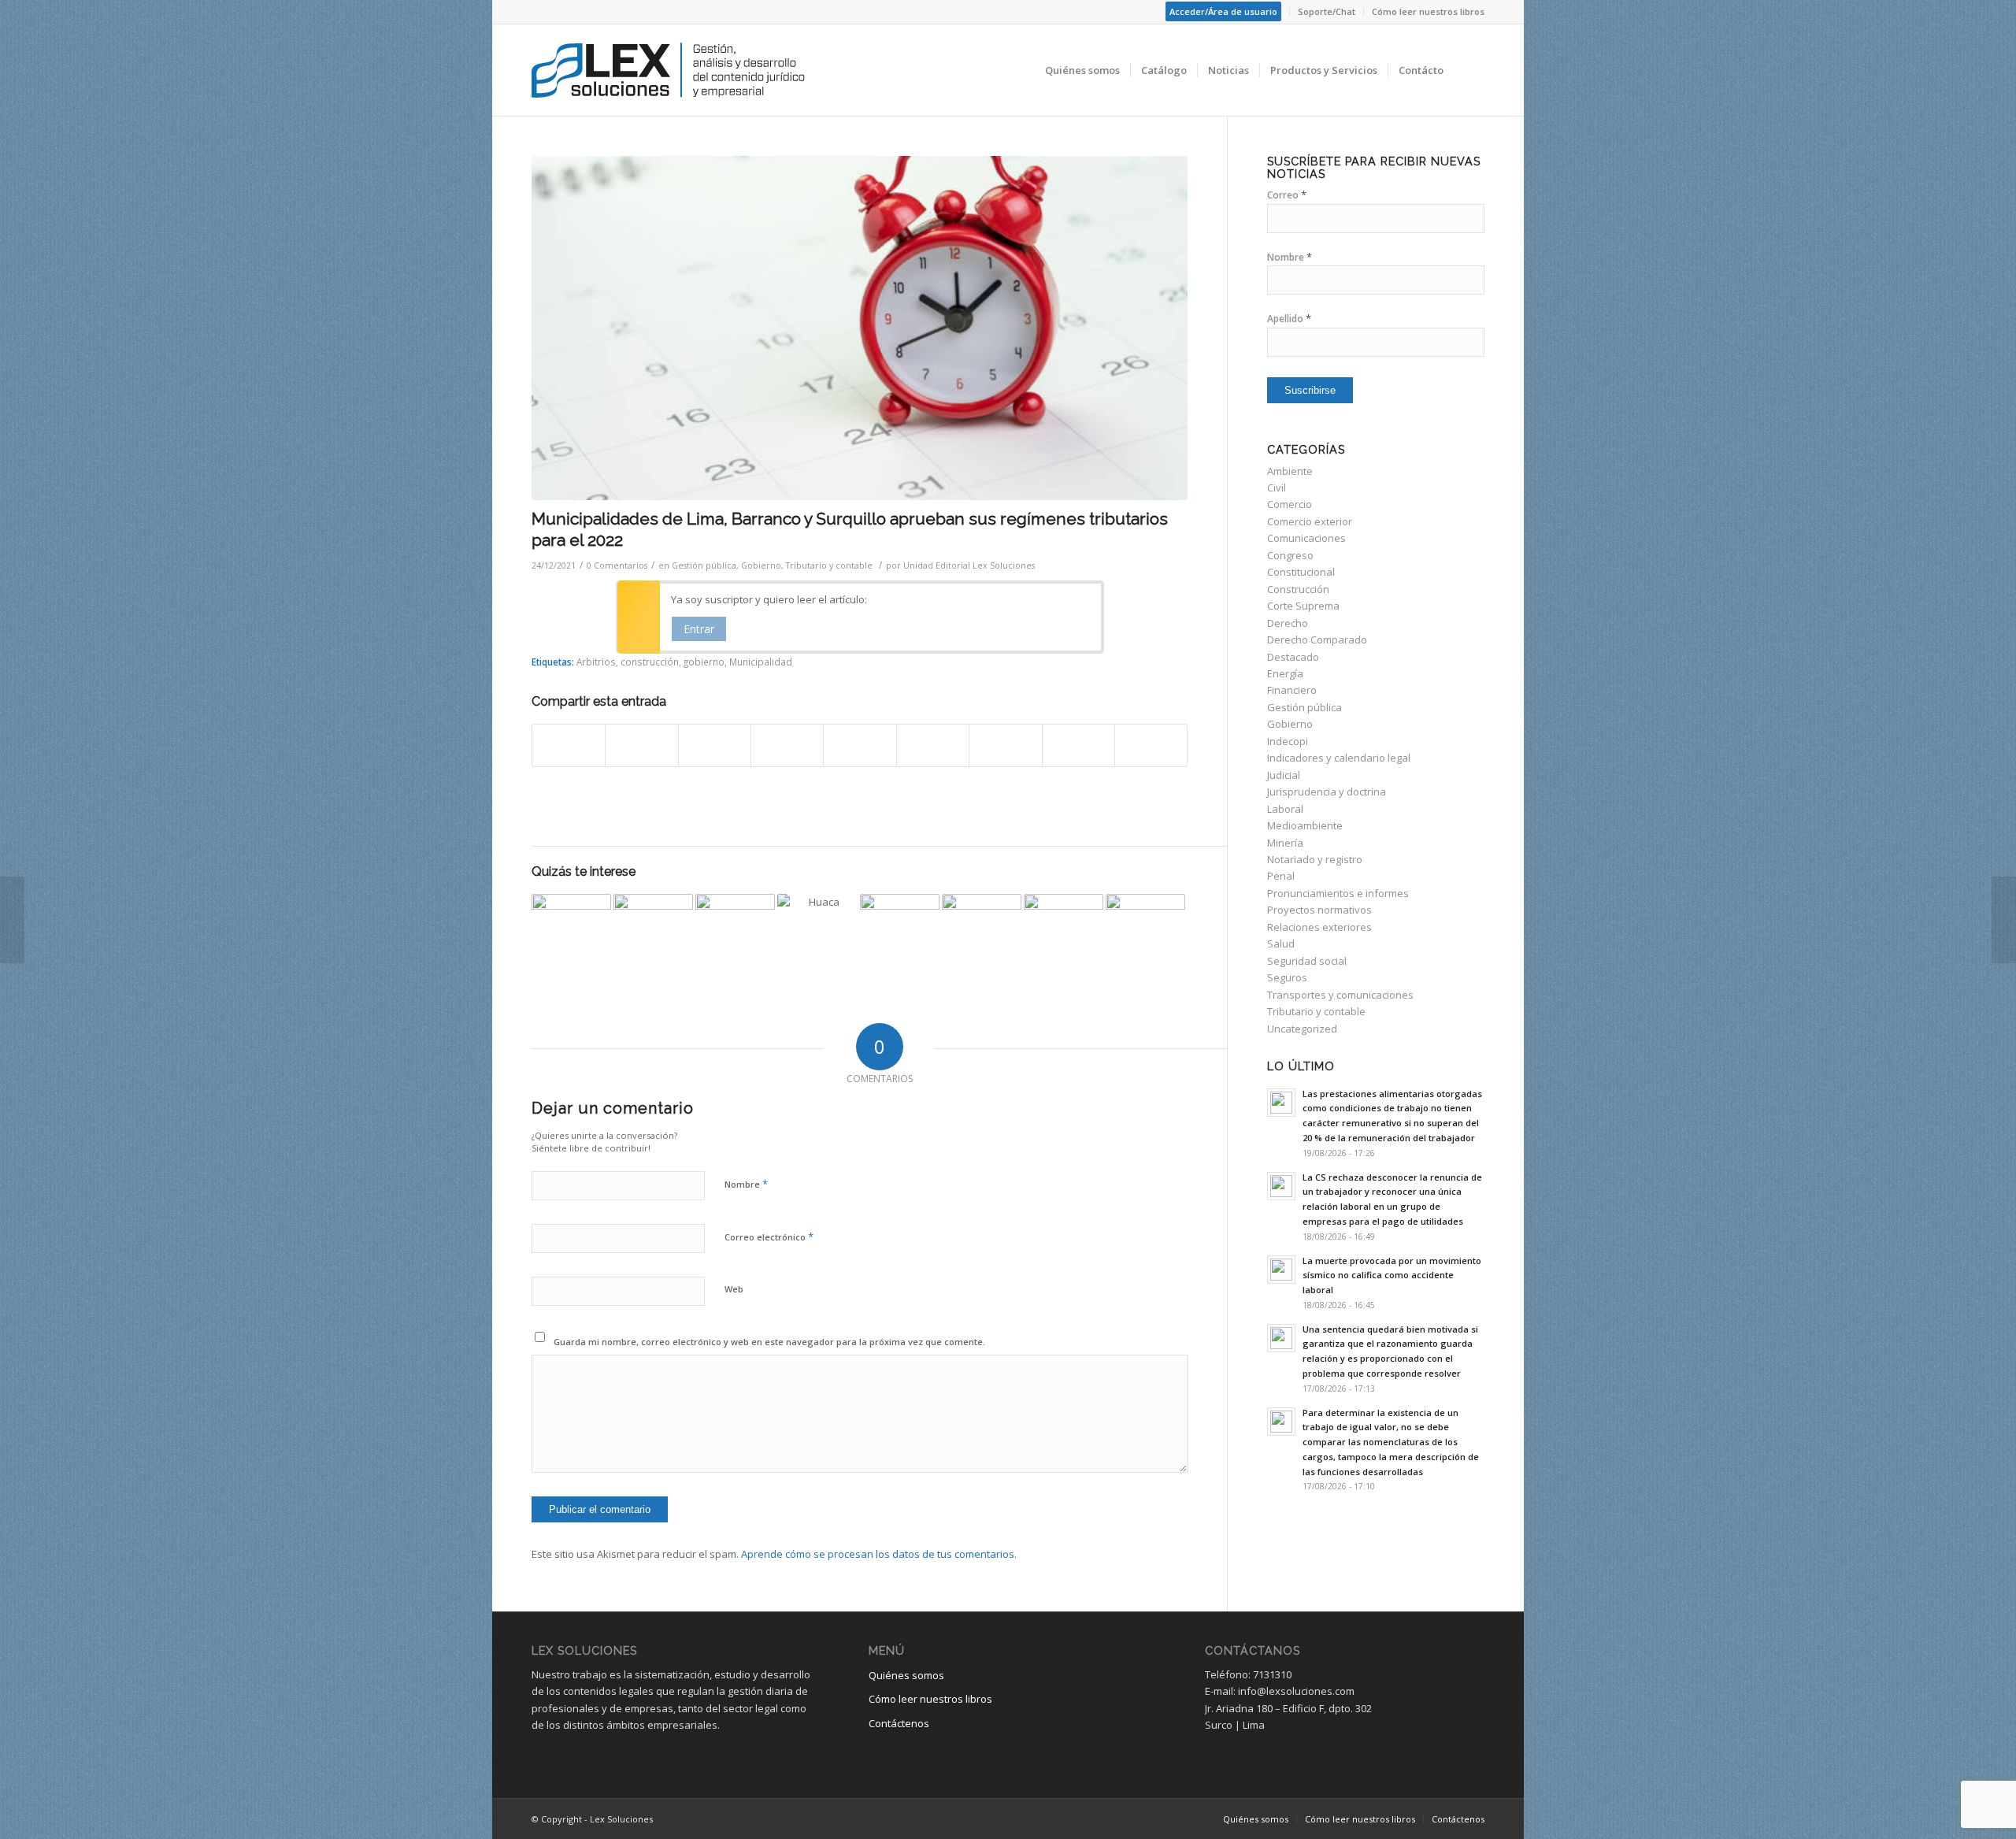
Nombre (746, 1184)
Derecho (1288, 623)
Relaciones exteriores (1319, 927)
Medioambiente (1305, 825)
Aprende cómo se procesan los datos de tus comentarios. (879, 1554)
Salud (1281, 944)
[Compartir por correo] (1151, 745)
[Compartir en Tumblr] (933, 745)
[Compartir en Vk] (1005, 745)
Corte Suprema (1303, 606)
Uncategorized (1302, 1029)
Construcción (1298, 589)
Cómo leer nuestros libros (1428, 11)
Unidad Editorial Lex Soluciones (969, 565)
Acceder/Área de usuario (1223, 11)
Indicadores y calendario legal (1339, 758)
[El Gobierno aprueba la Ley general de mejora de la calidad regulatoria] (653, 934)
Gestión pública (704, 565)
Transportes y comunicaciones (1340, 995)
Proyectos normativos (1319, 910)
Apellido (1289, 319)
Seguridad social (1307, 961)
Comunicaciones (1306, 538)
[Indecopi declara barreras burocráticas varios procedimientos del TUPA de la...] (2004, 920)
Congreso (1290, 555)
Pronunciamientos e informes (1338, 893)
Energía (1285, 673)
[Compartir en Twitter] (641, 745)
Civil (1277, 488)
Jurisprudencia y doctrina (1327, 792)
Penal (1281, 876)
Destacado (1293, 657)
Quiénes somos (906, 1675)
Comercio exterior (1310, 521)
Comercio (1290, 504)
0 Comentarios (617, 565)
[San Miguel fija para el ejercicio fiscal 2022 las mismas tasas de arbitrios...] (12, 920)
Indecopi (1288, 741)
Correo (1287, 195)
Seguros (1287, 977)
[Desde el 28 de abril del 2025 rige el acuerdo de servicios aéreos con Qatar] (900, 934)
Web (734, 1289)
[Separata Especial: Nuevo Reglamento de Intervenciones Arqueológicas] (817, 934)
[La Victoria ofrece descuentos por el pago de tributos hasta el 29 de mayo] (571, 934)
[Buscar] (1469, 70)
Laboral (1285, 809)
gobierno (704, 662)
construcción (650, 662)
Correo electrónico (769, 1237)
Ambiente (1290, 471)
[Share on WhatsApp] (715, 745)
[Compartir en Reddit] (1078, 745)
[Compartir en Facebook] (569, 745)
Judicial (1284, 775)
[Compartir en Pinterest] (787, 745)
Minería (1285, 843)
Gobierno (761, 565)
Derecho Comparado (1317, 640)
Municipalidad (761, 662)
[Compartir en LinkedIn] (860, 745)
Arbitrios (596, 662)
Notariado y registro (1315, 859)
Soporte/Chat (1327, 11)
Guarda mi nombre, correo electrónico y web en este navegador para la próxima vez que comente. (769, 1342)
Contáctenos (899, 1723)
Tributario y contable (829, 565)
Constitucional (1301, 572)
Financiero (1292, 690)
